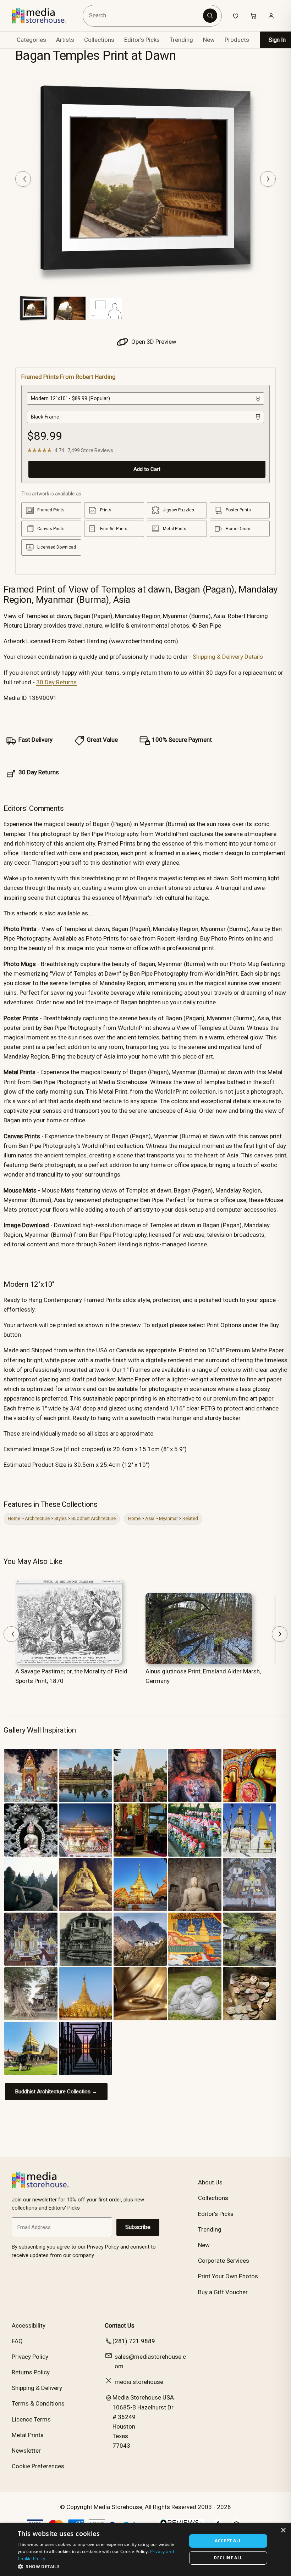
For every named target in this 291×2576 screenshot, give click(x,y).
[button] (100, 2566)
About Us (210, 2182)
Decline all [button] (228, 2558)
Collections (99, 40)
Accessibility (29, 2325)
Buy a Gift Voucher (223, 2292)
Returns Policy (31, 2372)
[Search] (210, 16)
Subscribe (138, 2227)
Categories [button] (31, 40)
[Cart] (253, 16)
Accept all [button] (228, 2541)
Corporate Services (224, 2261)
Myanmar (168, 1518)
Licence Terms (31, 2419)
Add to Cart (147, 469)
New (209, 40)
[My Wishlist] (236, 16)
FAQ (17, 2341)
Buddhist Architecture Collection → (56, 2092)
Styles (61, 1518)
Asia (150, 1518)
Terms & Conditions (38, 2403)
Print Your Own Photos (228, 2276)
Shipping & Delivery (37, 2388)
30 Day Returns (56, 682)
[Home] (44, 16)
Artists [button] (65, 40)
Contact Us (120, 2325)
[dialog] (145, 2549)
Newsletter (26, 2451)
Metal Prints (28, 2435)
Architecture (37, 1518)
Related (190, 1518)
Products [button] (237, 40)
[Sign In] (271, 16)
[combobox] (144, 16)
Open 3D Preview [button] (153, 342)
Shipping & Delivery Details (228, 657)
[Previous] (23, 179)
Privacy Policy (30, 2357)
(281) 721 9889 (134, 2341)
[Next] (268, 179)
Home (14, 1518)
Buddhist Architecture (94, 1518)
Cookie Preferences (38, 2466)
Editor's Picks (142, 40)
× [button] (283, 2530)
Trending (181, 40)
